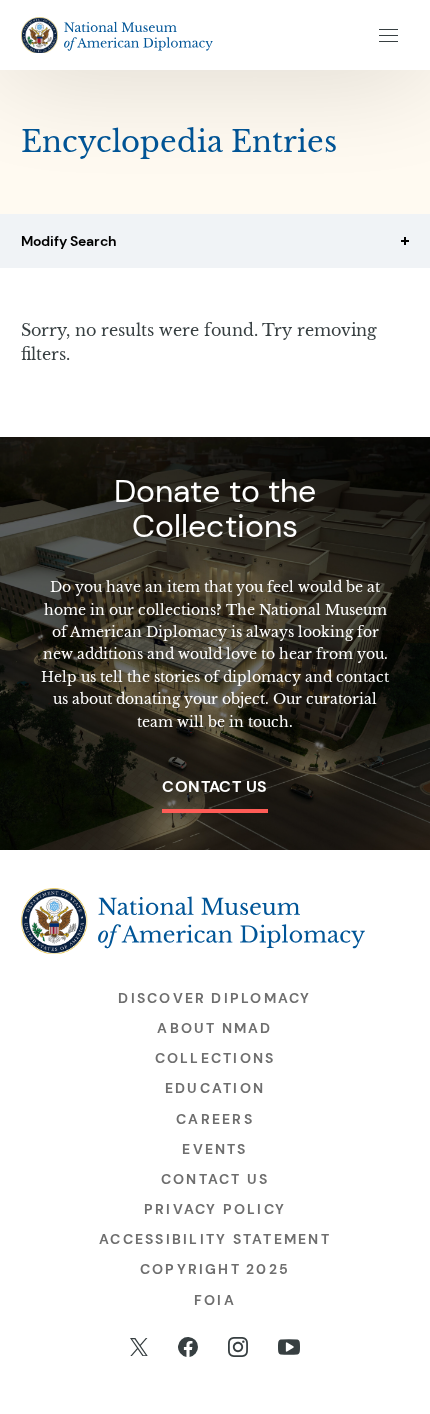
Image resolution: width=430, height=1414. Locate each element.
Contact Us (215, 786)
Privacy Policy (215, 1209)
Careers (215, 1119)
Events (214, 1149)
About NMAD (214, 1028)
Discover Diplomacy (214, 998)
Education (215, 1088)
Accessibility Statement (215, 1239)
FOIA (215, 1300)
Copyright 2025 (215, 1269)
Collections (215, 1058)
